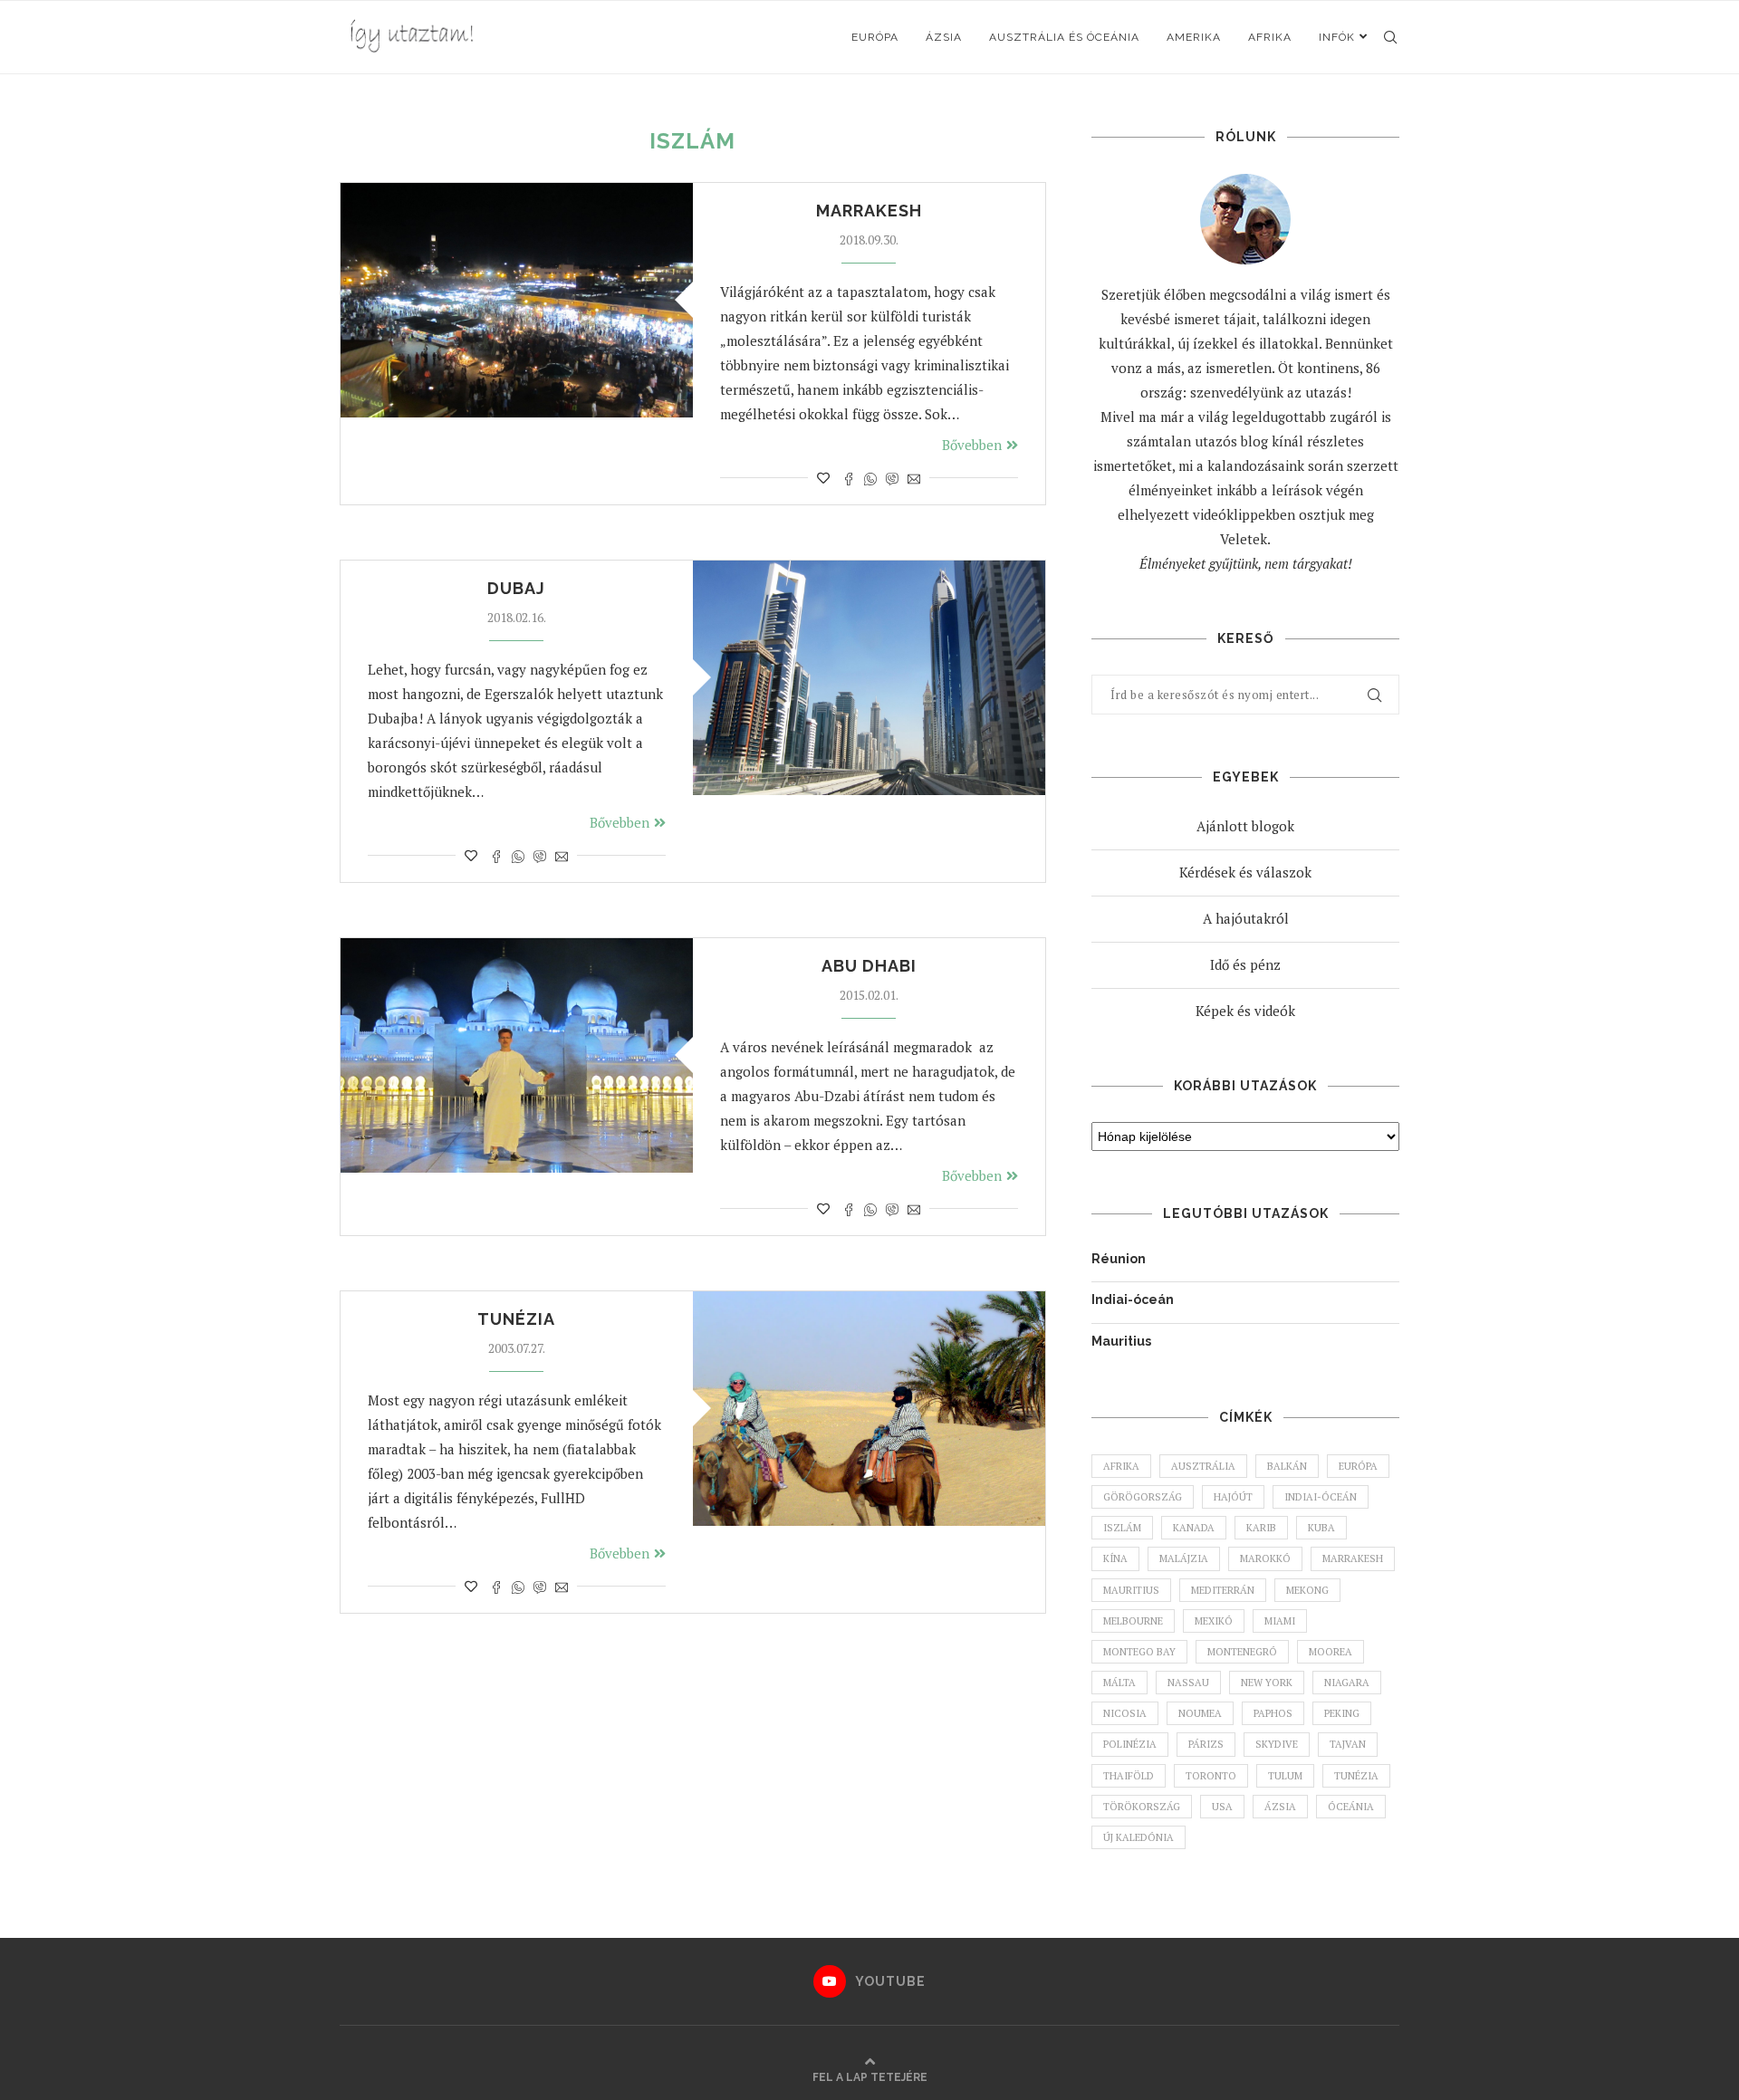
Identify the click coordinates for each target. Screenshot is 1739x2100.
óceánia (1351, 1807)
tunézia (1356, 1776)
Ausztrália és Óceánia (1064, 37)
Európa (875, 37)
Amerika (1194, 37)
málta (1119, 1683)
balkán (1287, 1466)
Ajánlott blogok (1245, 826)
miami (1280, 1621)
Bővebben (972, 445)
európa (1358, 1466)
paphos (1273, 1713)
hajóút (1233, 1497)
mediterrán (1223, 1590)
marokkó (1265, 1558)
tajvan (1348, 1744)
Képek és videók (1245, 1011)
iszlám (1122, 1528)
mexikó (1214, 1621)
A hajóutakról (1246, 918)
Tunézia (516, 1319)
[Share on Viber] (892, 478)
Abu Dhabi (869, 966)
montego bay (1139, 1652)
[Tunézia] (869, 1409)
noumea (1200, 1713)
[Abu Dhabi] (517, 1055)
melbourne (1133, 1621)
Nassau (1188, 1683)
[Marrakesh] (517, 300)
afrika (1121, 1466)
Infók (1337, 37)
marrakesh (1353, 1558)
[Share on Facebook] (849, 478)
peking (1342, 1713)
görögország (1143, 1497)
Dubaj (516, 588)
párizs (1206, 1744)
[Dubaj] (869, 678)
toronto (1211, 1776)
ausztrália (1203, 1466)
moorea (1331, 1652)
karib (1261, 1528)
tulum (1285, 1776)
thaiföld (1129, 1776)
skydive (1277, 1744)
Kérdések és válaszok (1245, 872)
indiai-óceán (1321, 1497)
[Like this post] (823, 478)
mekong (1307, 1590)
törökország (1142, 1807)
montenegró (1242, 1652)
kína (1115, 1558)
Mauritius (1121, 1341)
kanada (1194, 1528)
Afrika (1270, 37)
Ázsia (944, 37)
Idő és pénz (1245, 964)
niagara (1347, 1683)
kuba (1321, 1528)
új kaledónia (1139, 1837)
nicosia (1125, 1713)
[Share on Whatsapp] (870, 478)
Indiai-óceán (1133, 1299)
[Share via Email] (914, 478)
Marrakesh (869, 211)
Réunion (1119, 1259)
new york (1267, 1683)
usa (1222, 1807)
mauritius (1131, 1590)
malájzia (1184, 1558)
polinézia (1130, 1744)
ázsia (1280, 1807)
